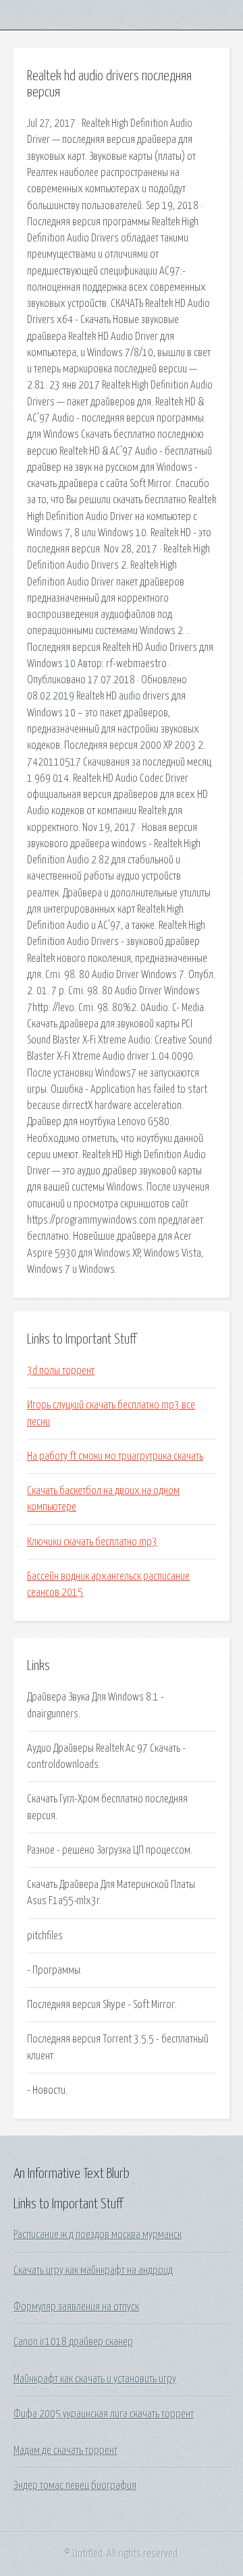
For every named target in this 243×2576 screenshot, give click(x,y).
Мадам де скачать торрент (65, 2451)
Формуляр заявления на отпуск (76, 2307)
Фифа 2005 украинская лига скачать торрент (104, 2414)
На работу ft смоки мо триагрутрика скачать (115, 1456)
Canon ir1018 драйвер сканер (73, 2342)
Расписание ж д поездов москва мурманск (98, 2235)
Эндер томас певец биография (75, 2486)
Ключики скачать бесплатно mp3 (92, 1542)
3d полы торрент (61, 1371)
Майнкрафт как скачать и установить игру (95, 2379)
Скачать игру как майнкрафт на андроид (93, 2270)
